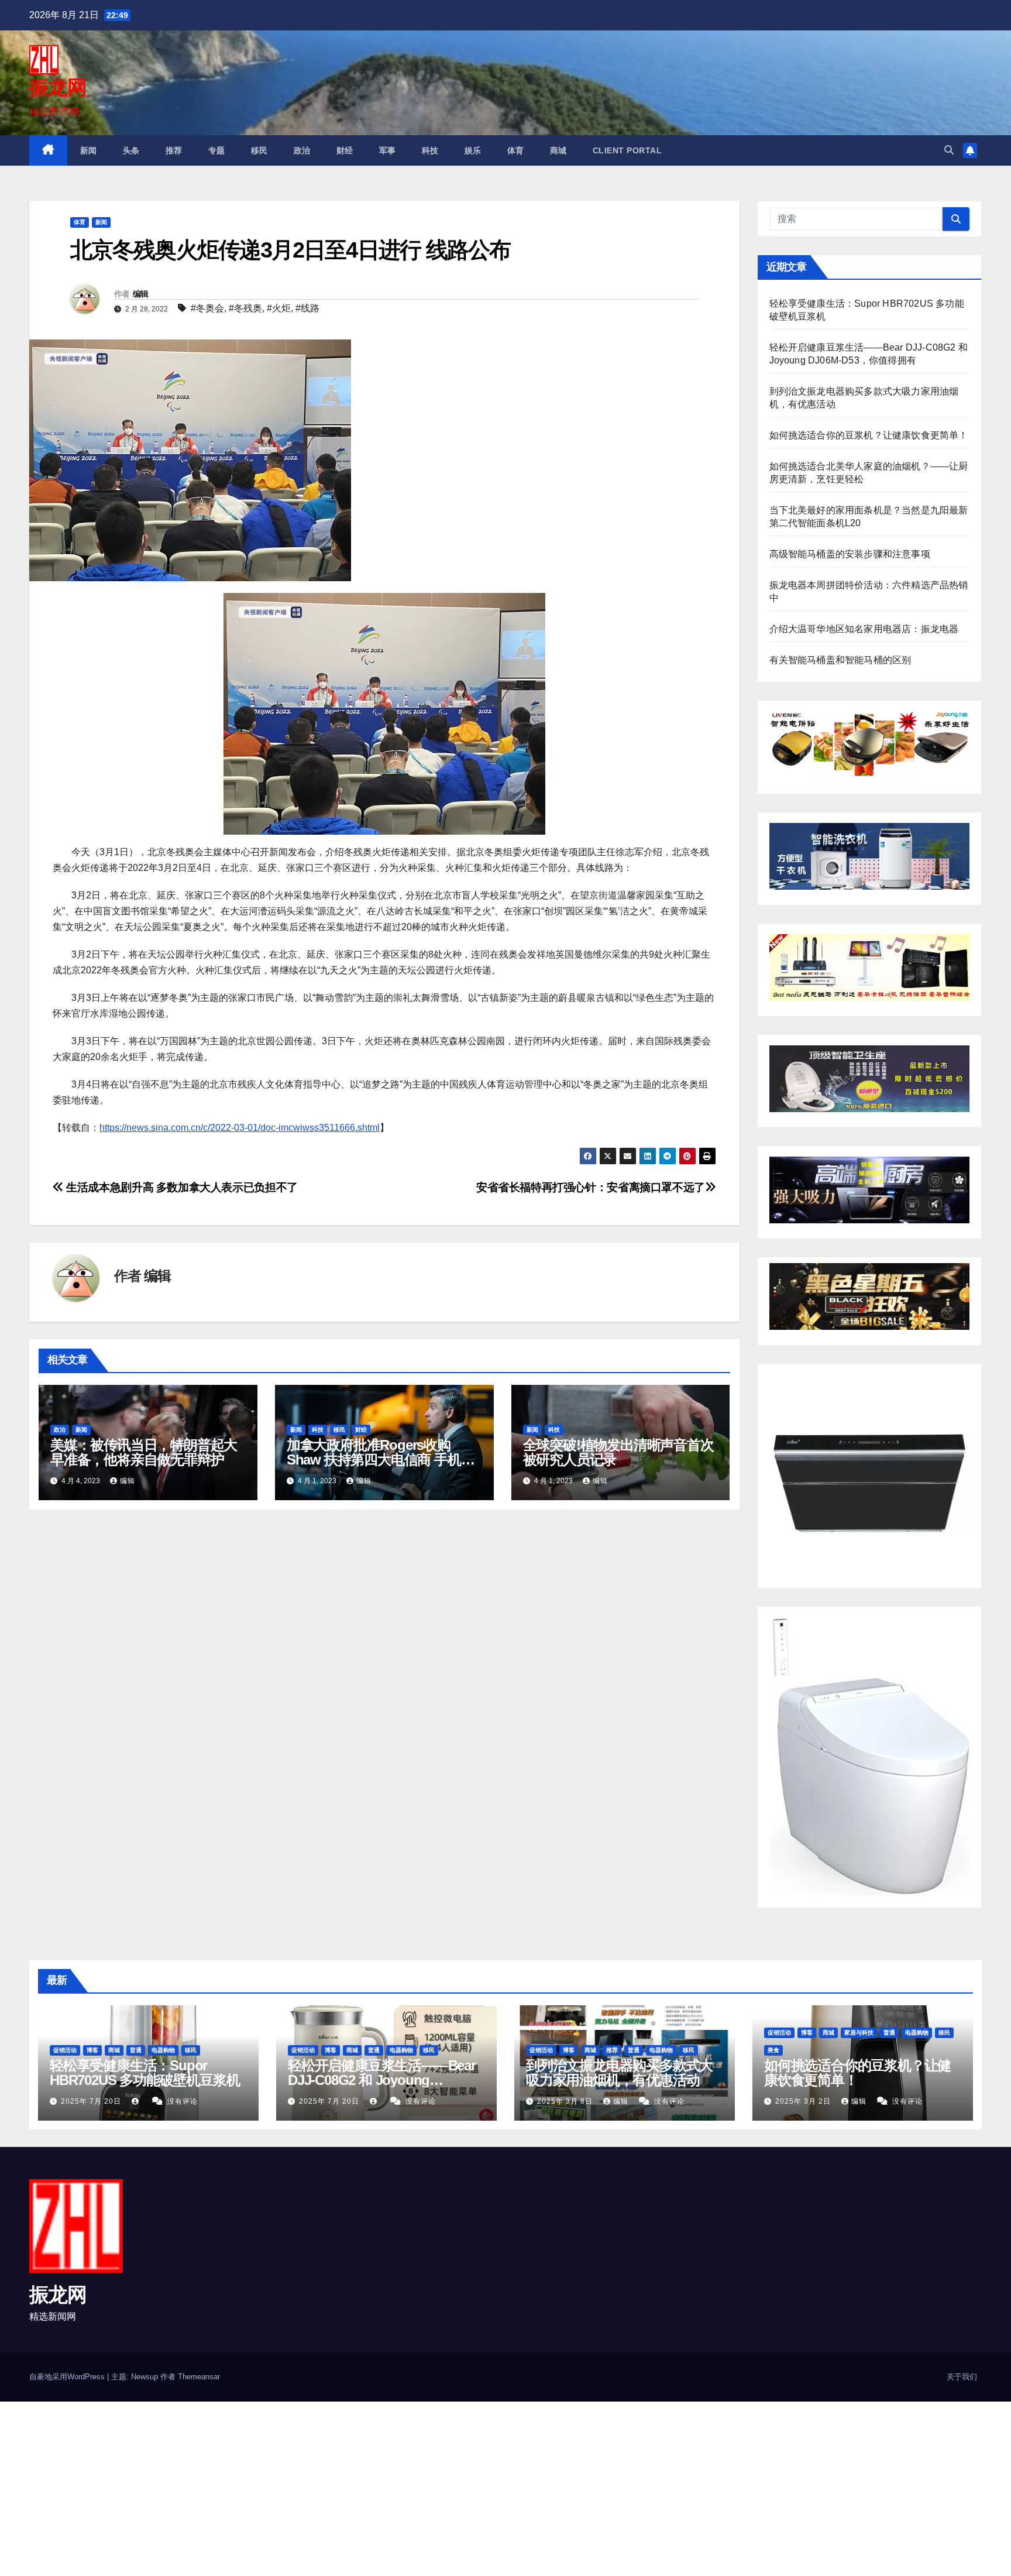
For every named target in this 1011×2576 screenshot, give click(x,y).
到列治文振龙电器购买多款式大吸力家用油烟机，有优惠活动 (619, 2073)
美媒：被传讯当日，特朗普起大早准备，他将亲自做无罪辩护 (144, 1452)
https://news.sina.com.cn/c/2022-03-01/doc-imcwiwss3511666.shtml (240, 1128)
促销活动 (65, 2050)
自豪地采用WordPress (68, 2377)
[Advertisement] (351, 2488)
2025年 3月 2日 (804, 2101)
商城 (558, 150)
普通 (136, 2050)
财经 (345, 150)
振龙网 (58, 87)
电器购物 (163, 2050)
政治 (302, 150)
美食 (773, 2050)
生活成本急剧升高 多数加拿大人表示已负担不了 (181, 1187)
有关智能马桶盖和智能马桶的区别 (840, 660)
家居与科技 (859, 2033)
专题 (217, 150)
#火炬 (279, 308)
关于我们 (962, 2377)
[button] (949, 150)
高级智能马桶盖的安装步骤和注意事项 (850, 554)
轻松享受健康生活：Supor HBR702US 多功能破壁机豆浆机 (145, 2073)
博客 (92, 2050)
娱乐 (473, 150)
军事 (388, 150)
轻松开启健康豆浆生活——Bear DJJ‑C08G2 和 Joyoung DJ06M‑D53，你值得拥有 (382, 2080)
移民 (259, 150)
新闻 (89, 150)
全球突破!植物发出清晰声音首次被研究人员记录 (618, 1452)
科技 (430, 150)
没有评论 (183, 2101)
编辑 (141, 294)
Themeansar (199, 2377)
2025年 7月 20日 (92, 2101)
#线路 (307, 308)
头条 (131, 150)
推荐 (174, 150)
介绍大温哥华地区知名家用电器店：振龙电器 (864, 629)
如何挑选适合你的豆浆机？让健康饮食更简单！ (869, 435)
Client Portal (627, 150)
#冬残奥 (245, 308)
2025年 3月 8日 (566, 2101)
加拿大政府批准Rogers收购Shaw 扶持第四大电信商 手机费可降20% (381, 1459)
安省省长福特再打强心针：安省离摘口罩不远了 (591, 1187)
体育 (516, 150)
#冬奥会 (207, 308)
